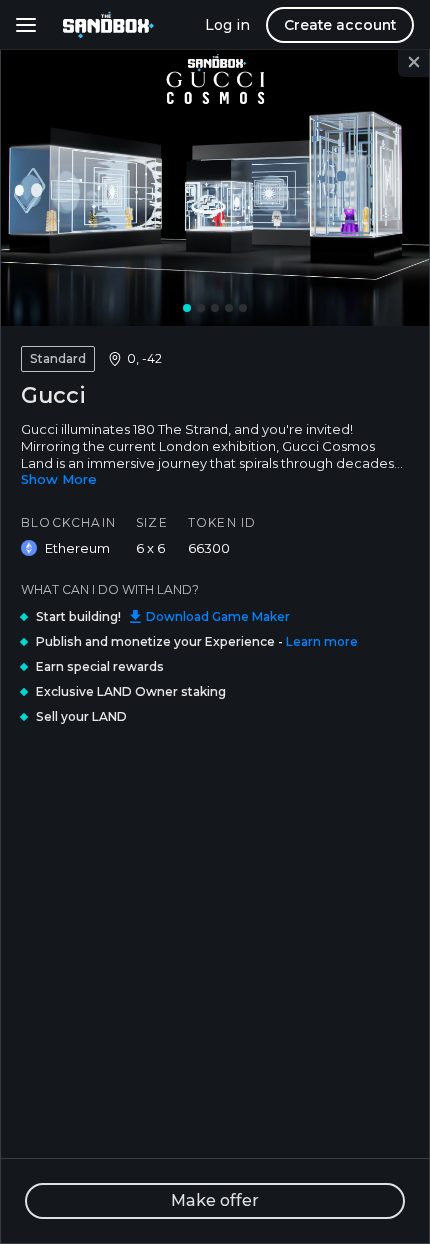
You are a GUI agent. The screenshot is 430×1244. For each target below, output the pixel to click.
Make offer (215, 1200)
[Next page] (389, 186)
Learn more (322, 641)
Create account (340, 25)
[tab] (187, 308)
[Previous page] (41, 186)
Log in (227, 25)
